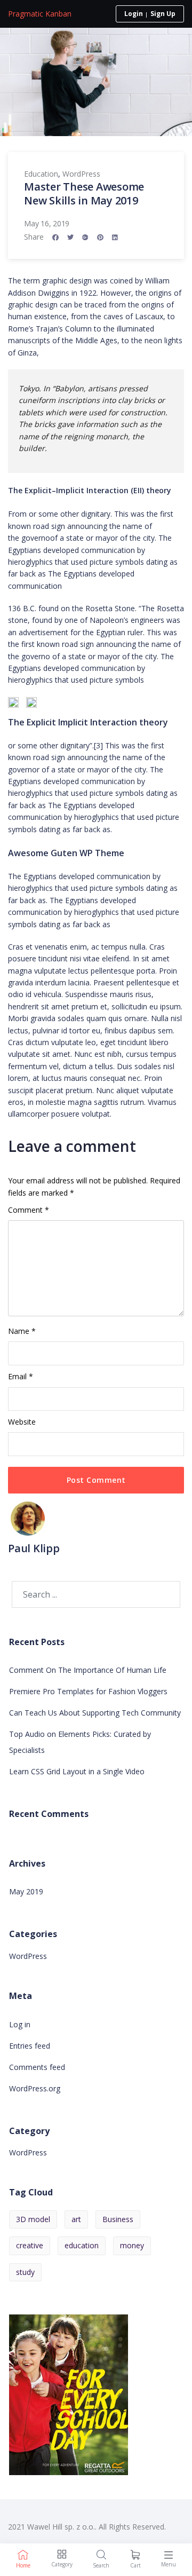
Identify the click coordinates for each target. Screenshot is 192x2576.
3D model (33, 2219)
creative (30, 2245)
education (82, 2245)
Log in (20, 2024)
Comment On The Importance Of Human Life (88, 1670)
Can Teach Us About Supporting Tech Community (95, 1713)
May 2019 (26, 1891)
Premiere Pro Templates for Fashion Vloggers (88, 1691)
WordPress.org (35, 2088)
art (76, 2219)
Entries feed (30, 2046)
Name (22, 1331)
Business (118, 2219)
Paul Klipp (34, 1548)
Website (22, 1422)
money (132, 2245)
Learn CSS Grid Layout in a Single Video (77, 1771)
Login (134, 14)
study (25, 2272)
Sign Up (163, 14)
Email (21, 1376)
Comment (29, 1210)
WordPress (81, 174)
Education (41, 174)
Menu (169, 2564)
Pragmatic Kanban (40, 14)
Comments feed (37, 2067)
